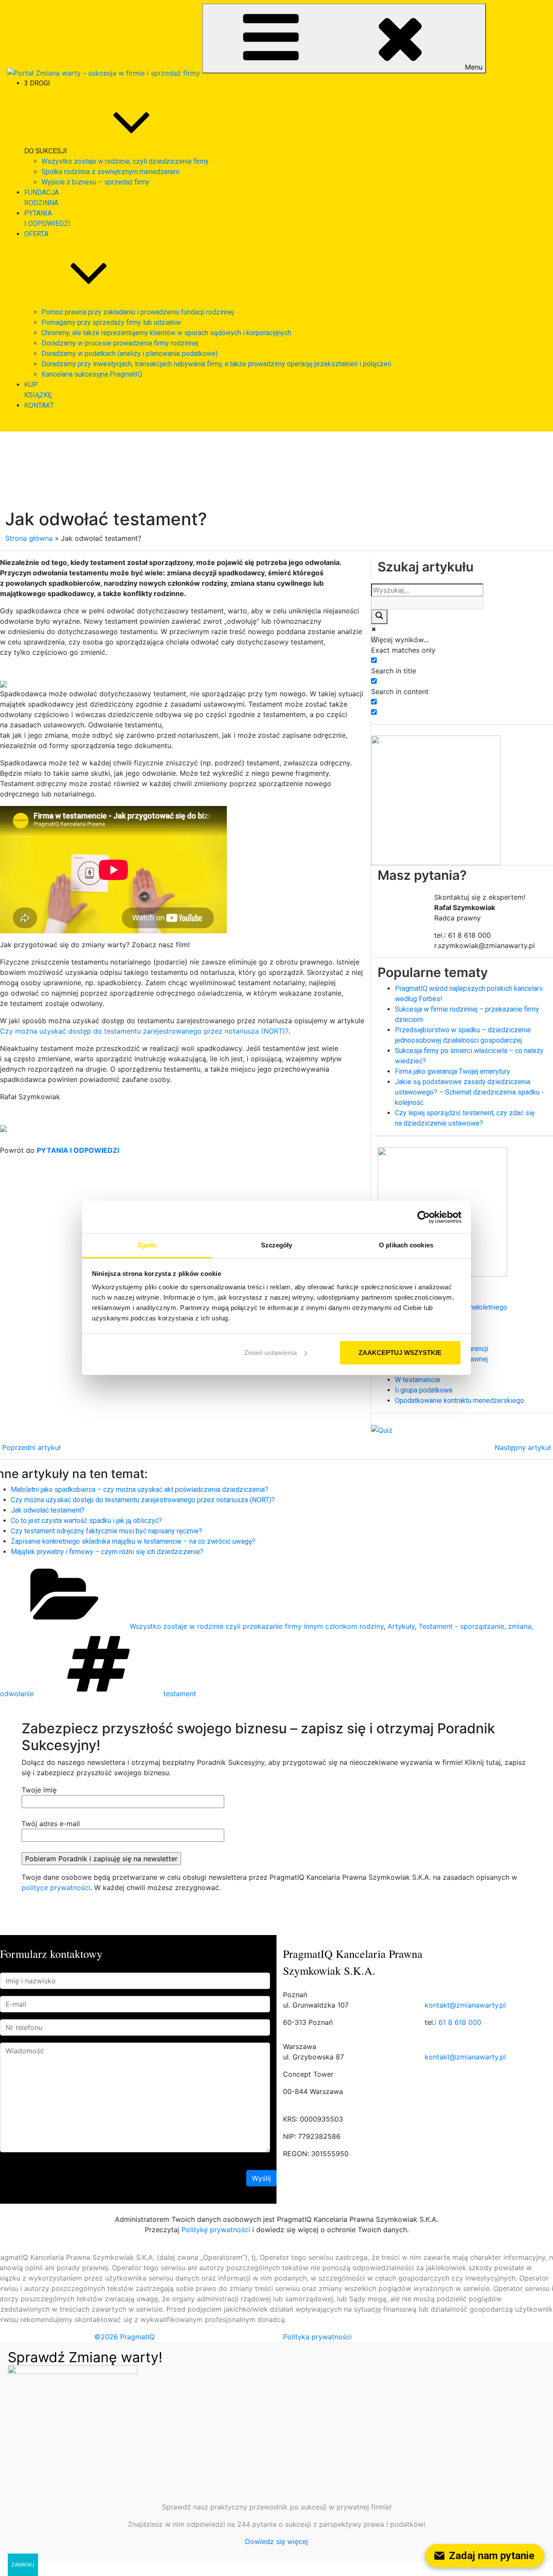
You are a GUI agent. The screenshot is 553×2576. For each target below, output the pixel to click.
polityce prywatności (56, 1888)
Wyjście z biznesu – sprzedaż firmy (95, 182)
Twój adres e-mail (51, 1824)
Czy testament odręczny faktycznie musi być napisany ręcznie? (106, 1531)
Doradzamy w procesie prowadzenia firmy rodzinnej (120, 343)
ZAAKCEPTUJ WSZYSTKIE (400, 1353)
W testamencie (418, 1380)
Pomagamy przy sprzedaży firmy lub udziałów (111, 322)
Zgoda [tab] (147, 1245)
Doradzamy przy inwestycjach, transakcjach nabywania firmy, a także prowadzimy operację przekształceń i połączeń (216, 364)
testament (180, 1694)
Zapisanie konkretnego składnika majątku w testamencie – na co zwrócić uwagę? (133, 1541)
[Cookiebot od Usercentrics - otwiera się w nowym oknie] (424, 1217)
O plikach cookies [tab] (406, 1245)
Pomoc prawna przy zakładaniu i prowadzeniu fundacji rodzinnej (138, 312)
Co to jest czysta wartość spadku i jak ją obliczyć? (86, 1521)
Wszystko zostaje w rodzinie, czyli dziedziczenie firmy (125, 161)
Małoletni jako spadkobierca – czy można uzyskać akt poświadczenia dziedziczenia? (140, 1489)
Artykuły (401, 1626)
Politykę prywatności (216, 2230)
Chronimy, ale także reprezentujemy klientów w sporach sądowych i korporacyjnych (166, 333)
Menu (474, 67)
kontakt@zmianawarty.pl (465, 2005)
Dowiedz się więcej (276, 2541)
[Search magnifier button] (379, 617)
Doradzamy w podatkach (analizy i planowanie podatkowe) (130, 354)
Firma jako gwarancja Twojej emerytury (453, 1071)
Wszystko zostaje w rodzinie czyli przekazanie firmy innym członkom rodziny (257, 1626)
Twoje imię (39, 1790)
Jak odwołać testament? (48, 1510)
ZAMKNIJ (23, 2565)
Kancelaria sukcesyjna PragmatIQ (92, 374)
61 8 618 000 (460, 2022)
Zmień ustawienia (270, 1353)
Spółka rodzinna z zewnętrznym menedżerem (110, 172)
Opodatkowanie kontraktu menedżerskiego (459, 1401)
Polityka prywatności (317, 2337)
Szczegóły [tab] (277, 1245)
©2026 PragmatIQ (124, 2337)
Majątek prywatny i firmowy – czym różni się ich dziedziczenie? (107, 1552)
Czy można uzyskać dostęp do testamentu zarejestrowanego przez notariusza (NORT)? (144, 1031)
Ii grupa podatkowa (424, 1390)
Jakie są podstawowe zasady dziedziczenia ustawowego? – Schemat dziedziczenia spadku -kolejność (469, 1092)
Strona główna (29, 538)
